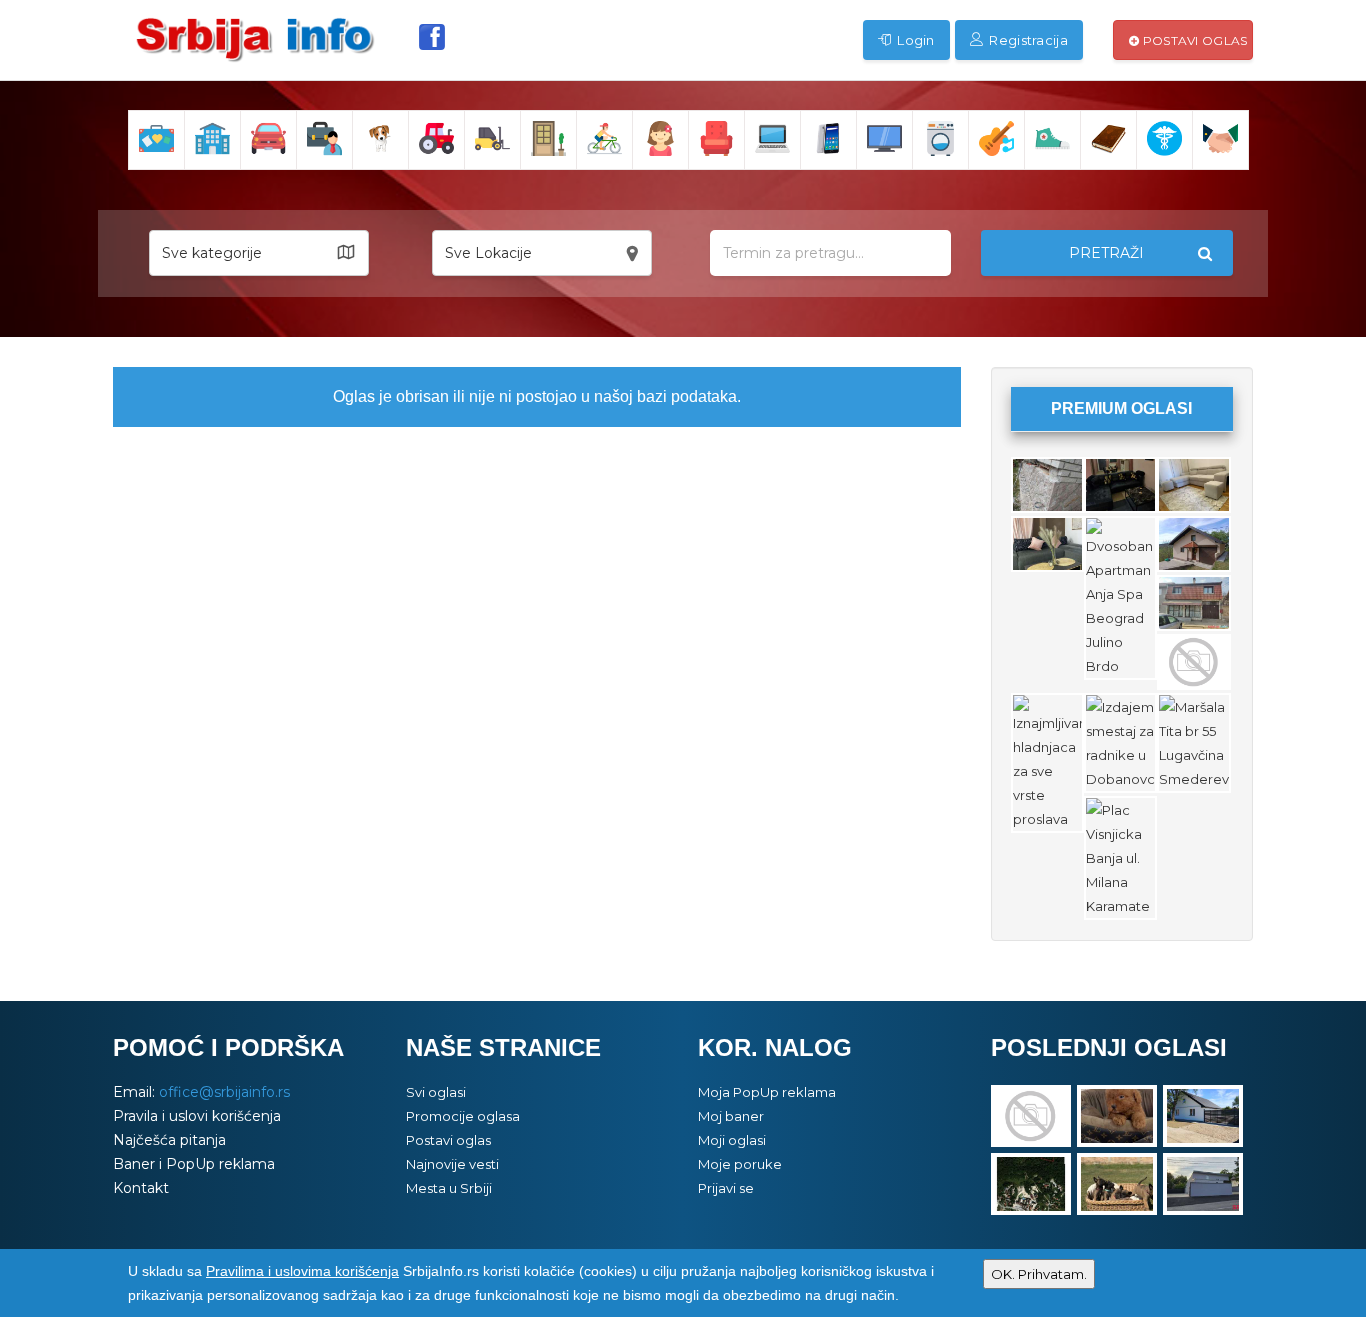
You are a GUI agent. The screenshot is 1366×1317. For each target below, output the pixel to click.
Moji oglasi (732, 1140)
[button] (259, 253)
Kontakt (141, 1188)
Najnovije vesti (452, 1164)
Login (914, 40)
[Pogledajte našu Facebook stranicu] (432, 37)
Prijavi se (726, 1188)
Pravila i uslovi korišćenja (197, 1116)
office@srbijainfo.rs (224, 1092)
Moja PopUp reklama (767, 1092)
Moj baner (731, 1116)
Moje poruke (740, 1164)
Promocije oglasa (463, 1116)
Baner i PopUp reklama (194, 1164)
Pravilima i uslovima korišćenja (302, 1271)
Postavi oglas (1193, 40)
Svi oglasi (436, 1092)
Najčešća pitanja (169, 1140)
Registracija (1027, 40)
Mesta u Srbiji (449, 1188)
